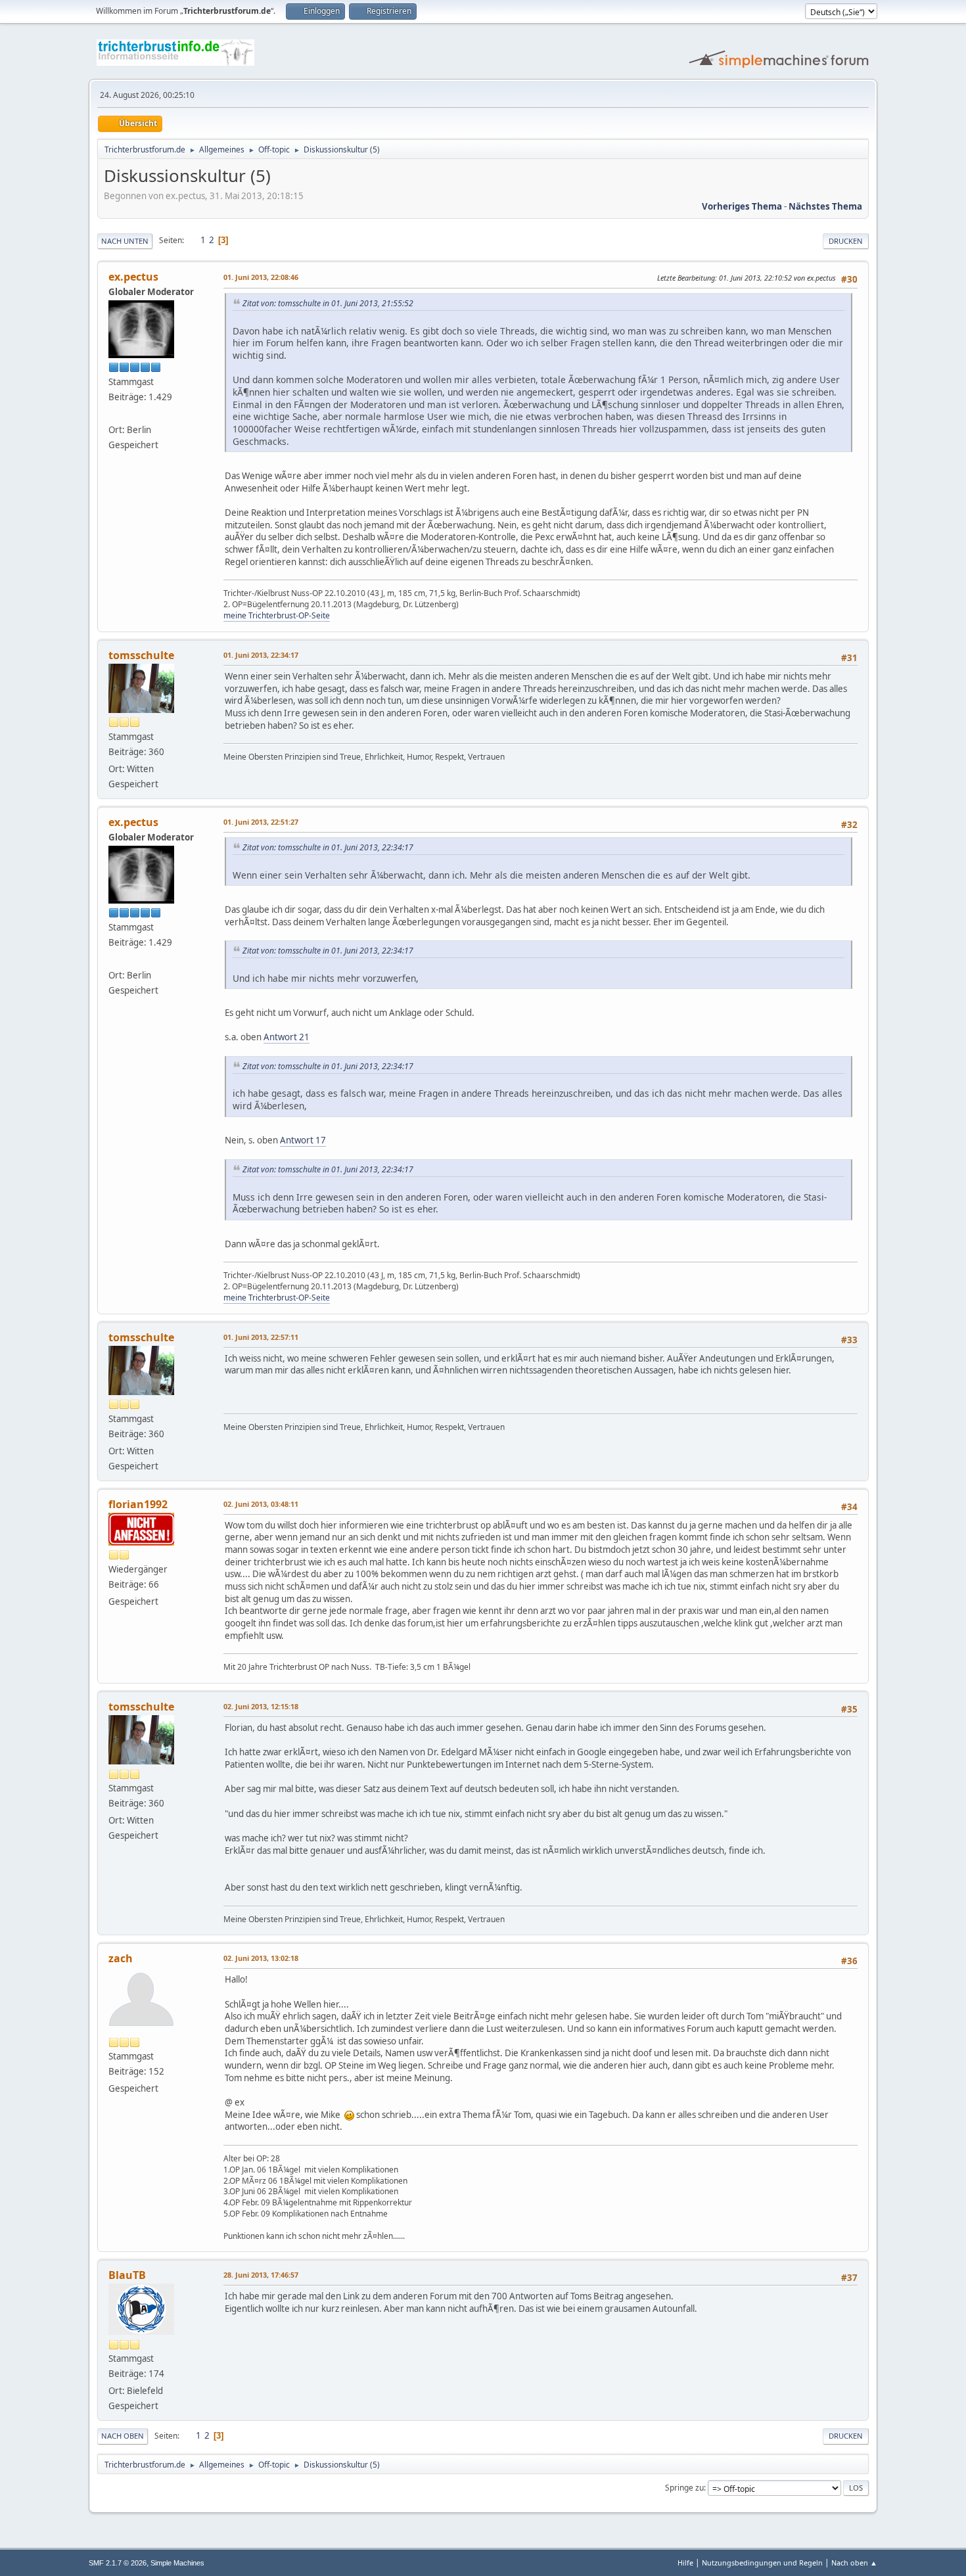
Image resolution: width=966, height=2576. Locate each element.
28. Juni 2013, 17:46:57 (261, 2275)
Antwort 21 (287, 1037)
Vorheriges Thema (742, 206)
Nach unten (125, 241)
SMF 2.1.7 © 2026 (118, 2563)
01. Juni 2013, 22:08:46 (261, 277)
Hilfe (685, 2563)
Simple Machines (177, 2563)
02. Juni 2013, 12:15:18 (261, 1706)
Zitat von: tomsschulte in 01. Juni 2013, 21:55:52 (328, 303)
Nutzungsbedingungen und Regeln (762, 2563)
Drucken (846, 241)
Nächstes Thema (825, 206)
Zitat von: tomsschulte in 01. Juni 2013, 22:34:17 (328, 847)
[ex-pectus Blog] (114, 414)
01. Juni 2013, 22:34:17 (261, 655)
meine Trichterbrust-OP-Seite (277, 615)
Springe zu (684, 2488)
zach (121, 1958)
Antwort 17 (303, 1140)
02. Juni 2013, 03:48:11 (261, 1504)
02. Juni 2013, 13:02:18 (261, 1958)
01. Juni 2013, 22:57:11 (261, 1337)
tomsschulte (141, 655)
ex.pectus (133, 277)
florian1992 (138, 1504)
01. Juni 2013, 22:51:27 (261, 822)
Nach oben (123, 2436)
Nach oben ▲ (854, 2563)
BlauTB (127, 2275)
